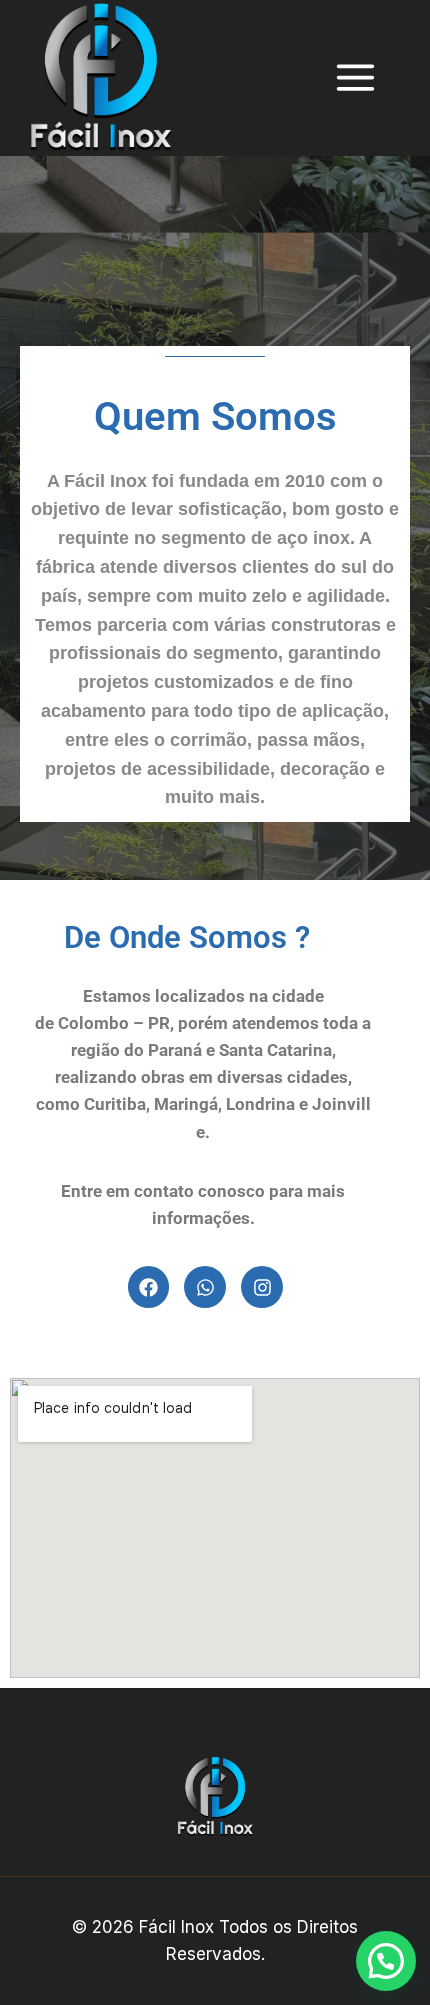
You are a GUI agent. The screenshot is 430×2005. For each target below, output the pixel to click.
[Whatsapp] (205, 1287)
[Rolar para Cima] (386, 1920)
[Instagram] (262, 1287)
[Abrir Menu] (365, 78)
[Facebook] (149, 1287)
